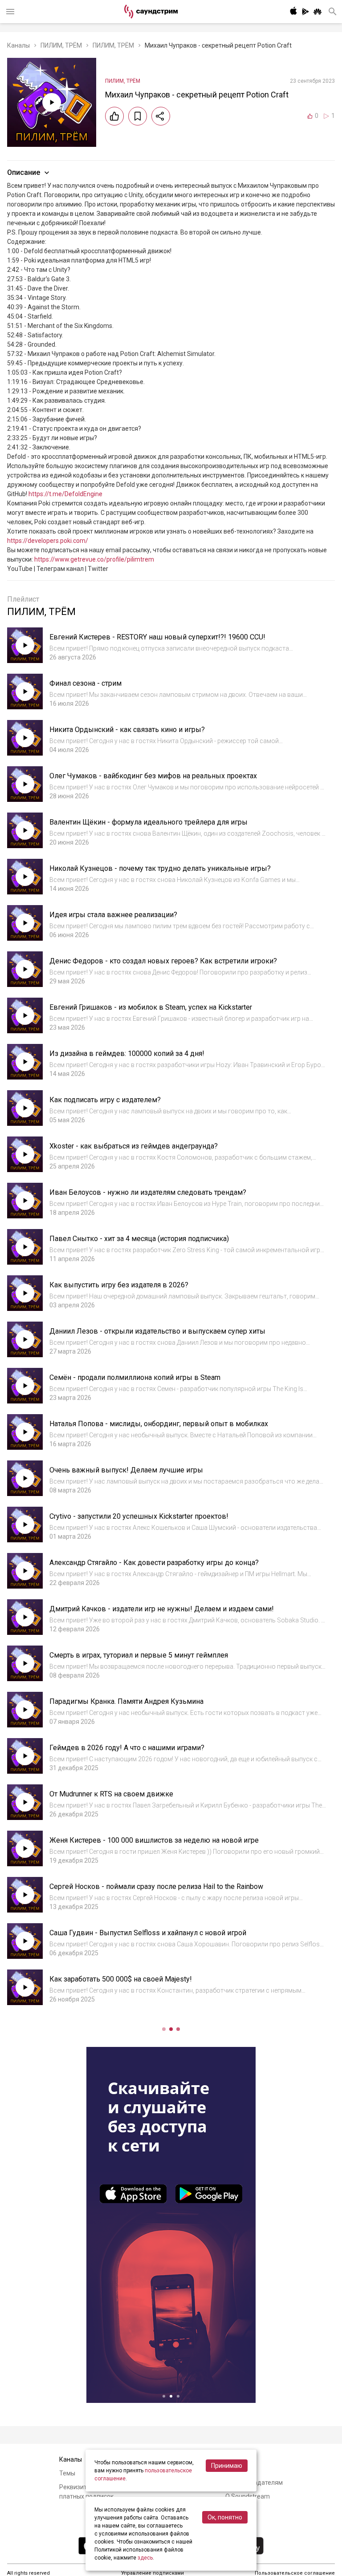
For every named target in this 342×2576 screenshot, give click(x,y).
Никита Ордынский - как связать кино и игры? (127, 730)
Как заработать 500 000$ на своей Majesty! (121, 1979)
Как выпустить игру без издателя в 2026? (119, 1285)
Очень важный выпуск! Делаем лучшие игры (126, 1470)
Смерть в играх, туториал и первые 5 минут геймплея (139, 1655)
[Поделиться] (161, 116)
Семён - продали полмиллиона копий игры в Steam (135, 1377)
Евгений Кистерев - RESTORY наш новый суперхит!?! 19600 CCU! (157, 637)
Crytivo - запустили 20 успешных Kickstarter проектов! (139, 1516)
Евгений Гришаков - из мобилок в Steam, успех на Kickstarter (151, 1007)
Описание (24, 172)
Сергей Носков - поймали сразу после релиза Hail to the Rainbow (156, 1887)
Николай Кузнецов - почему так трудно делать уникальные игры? (160, 868)
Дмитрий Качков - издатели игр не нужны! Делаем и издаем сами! (162, 1609)
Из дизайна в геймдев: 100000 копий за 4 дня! (127, 1053)
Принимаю (227, 2466)
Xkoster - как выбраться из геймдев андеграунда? (134, 1146)
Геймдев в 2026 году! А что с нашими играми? (127, 1748)
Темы (67, 2473)
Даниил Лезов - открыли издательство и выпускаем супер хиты (157, 1331)
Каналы (18, 45)
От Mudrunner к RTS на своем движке (111, 1794)
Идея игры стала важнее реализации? (113, 915)
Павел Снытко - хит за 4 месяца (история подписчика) (139, 1239)
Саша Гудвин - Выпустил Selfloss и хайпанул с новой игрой (148, 1933)
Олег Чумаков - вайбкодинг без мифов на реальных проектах (153, 776)
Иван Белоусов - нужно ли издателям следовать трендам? (148, 1192)
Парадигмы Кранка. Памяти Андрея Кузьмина (126, 1701)
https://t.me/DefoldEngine (65, 494)
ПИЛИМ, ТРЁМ (61, 45)
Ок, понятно (225, 2517)
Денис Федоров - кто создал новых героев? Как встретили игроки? (163, 961)
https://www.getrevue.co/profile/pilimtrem (94, 559)
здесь (145, 2558)
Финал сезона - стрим (85, 683)
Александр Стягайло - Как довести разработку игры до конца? (154, 1563)
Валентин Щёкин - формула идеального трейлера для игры (149, 822)
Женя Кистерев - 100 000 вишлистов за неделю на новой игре (154, 1840)
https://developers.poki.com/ (48, 541)
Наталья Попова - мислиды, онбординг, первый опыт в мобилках (159, 1424)
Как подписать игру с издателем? (105, 1100)
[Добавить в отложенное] (138, 116)
